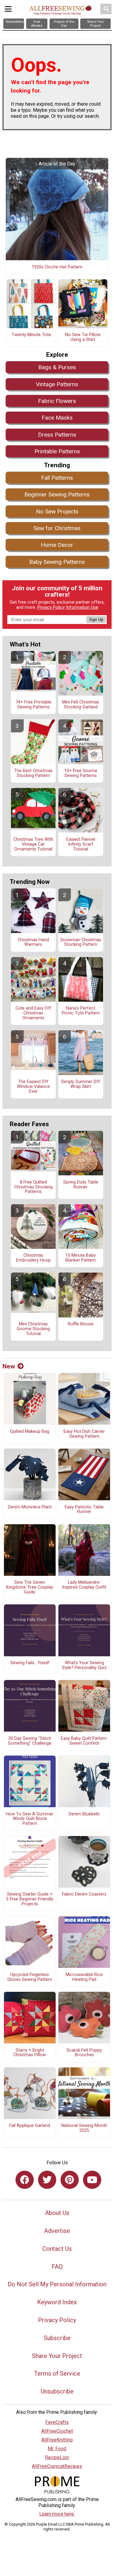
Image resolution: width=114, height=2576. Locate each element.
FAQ (57, 2267)
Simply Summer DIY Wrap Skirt (81, 1084)
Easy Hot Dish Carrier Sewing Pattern (84, 1434)
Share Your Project (57, 2356)
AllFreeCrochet (57, 2431)
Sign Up (96, 620)
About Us (57, 2213)
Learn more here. (57, 2514)
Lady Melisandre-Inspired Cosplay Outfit (84, 1585)
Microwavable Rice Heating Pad (84, 1977)
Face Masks (57, 418)
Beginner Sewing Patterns (57, 494)
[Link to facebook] (25, 2180)
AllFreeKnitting (57, 2440)
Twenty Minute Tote (31, 335)
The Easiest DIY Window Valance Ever (33, 1087)
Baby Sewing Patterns (57, 562)
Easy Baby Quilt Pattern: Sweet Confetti (84, 1741)
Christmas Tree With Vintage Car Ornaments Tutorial (33, 844)
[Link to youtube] (92, 2180)
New (9, 1366)
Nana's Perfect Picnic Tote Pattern (81, 1011)
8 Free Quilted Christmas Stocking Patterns (33, 1187)
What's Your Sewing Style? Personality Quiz (84, 1665)
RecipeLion (57, 2457)
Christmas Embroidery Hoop (33, 1258)
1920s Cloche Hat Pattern (57, 267)
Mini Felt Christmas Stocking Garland (81, 705)
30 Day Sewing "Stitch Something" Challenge (30, 1741)
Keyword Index (57, 2302)
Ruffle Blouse (81, 1324)
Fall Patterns (57, 478)
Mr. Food (57, 2449)
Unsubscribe (57, 2391)
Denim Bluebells (84, 1814)
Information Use (82, 607)
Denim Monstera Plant (30, 1507)
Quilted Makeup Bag (30, 1432)
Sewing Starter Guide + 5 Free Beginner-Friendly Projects (30, 1899)
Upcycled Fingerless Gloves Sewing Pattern (30, 1977)
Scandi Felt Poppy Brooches (84, 2053)
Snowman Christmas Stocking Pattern (81, 942)
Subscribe (57, 2338)
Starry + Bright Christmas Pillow (30, 2053)
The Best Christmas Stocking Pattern (33, 773)
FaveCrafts (57, 2422)
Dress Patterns (57, 435)
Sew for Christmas (57, 528)
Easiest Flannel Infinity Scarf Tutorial (81, 844)
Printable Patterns (57, 451)
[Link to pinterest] (70, 2180)
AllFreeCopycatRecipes (57, 2466)
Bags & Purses (57, 367)
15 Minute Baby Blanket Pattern (81, 1258)
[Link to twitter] (47, 2180)
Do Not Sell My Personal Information (57, 2284)
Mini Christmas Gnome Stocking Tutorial (33, 1329)
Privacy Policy (51, 607)
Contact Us (57, 2249)
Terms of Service (57, 2373)
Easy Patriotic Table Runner (84, 1510)
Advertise (57, 2231)
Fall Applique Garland (30, 2126)
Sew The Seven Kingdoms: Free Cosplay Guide (30, 1587)
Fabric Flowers (57, 401)
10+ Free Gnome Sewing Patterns (81, 773)
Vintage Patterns (57, 384)
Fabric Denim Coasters (84, 1894)
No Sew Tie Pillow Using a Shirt (83, 337)
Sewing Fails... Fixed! (30, 1663)
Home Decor (57, 545)
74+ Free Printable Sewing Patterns (33, 705)
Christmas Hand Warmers (33, 942)
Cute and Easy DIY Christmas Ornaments (33, 1013)
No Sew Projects (57, 511)
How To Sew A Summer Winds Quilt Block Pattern (30, 1819)
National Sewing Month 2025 (84, 2128)
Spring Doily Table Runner (81, 1185)
